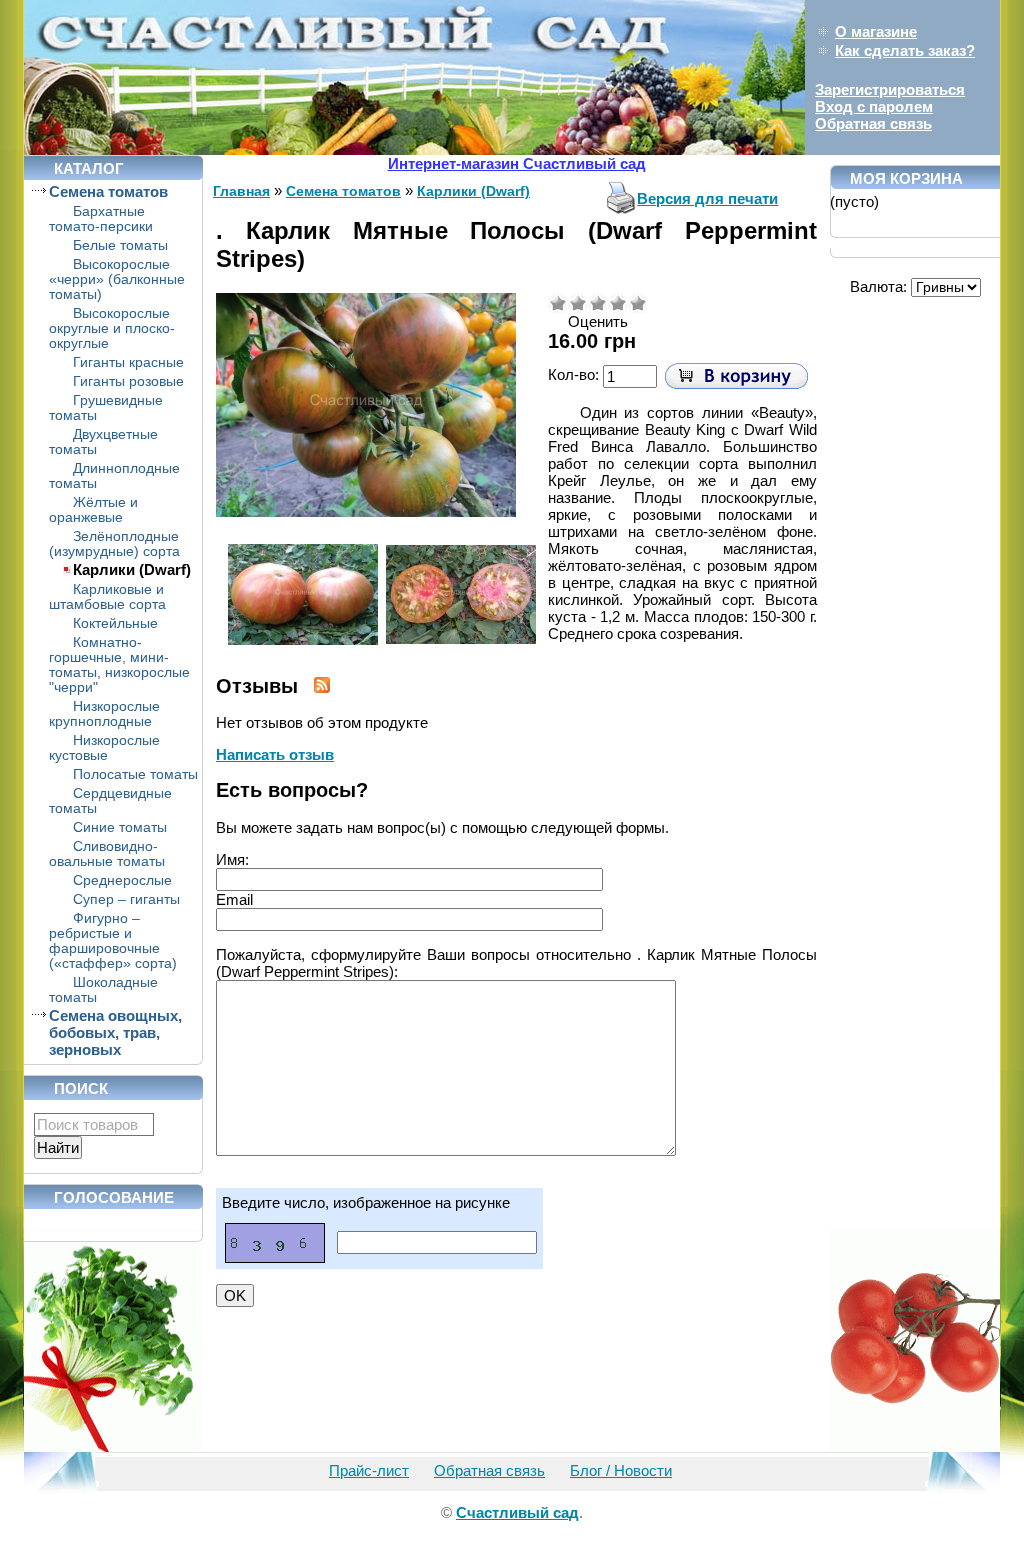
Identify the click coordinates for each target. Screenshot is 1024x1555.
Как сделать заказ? (905, 50)
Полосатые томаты (135, 774)
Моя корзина (906, 178)
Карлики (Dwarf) (132, 569)
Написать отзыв (275, 754)
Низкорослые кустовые (104, 748)
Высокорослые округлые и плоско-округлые (112, 328)
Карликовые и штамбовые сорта (107, 597)
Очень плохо (558, 303)
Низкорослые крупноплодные (104, 714)
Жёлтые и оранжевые (93, 510)
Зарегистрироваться (890, 89)
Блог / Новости (621, 1470)
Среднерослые (122, 880)
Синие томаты (120, 827)
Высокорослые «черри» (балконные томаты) (117, 279)
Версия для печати (707, 198)
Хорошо (618, 303)
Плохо (578, 303)
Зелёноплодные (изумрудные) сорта (114, 544)
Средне (598, 303)
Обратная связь (873, 123)
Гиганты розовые (128, 381)
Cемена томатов (108, 191)
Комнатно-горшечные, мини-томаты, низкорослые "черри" (119, 665)
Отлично (638, 303)
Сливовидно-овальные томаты (107, 854)
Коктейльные (115, 623)
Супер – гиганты (126, 899)
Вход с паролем (874, 106)
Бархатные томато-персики (101, 219)
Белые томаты (120, 245)
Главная (241, 191)
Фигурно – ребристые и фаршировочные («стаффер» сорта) (113, 941)
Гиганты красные (128, 362)
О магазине (876, 31)
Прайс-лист (369, 1470)
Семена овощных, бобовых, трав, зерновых (115, 1032)
